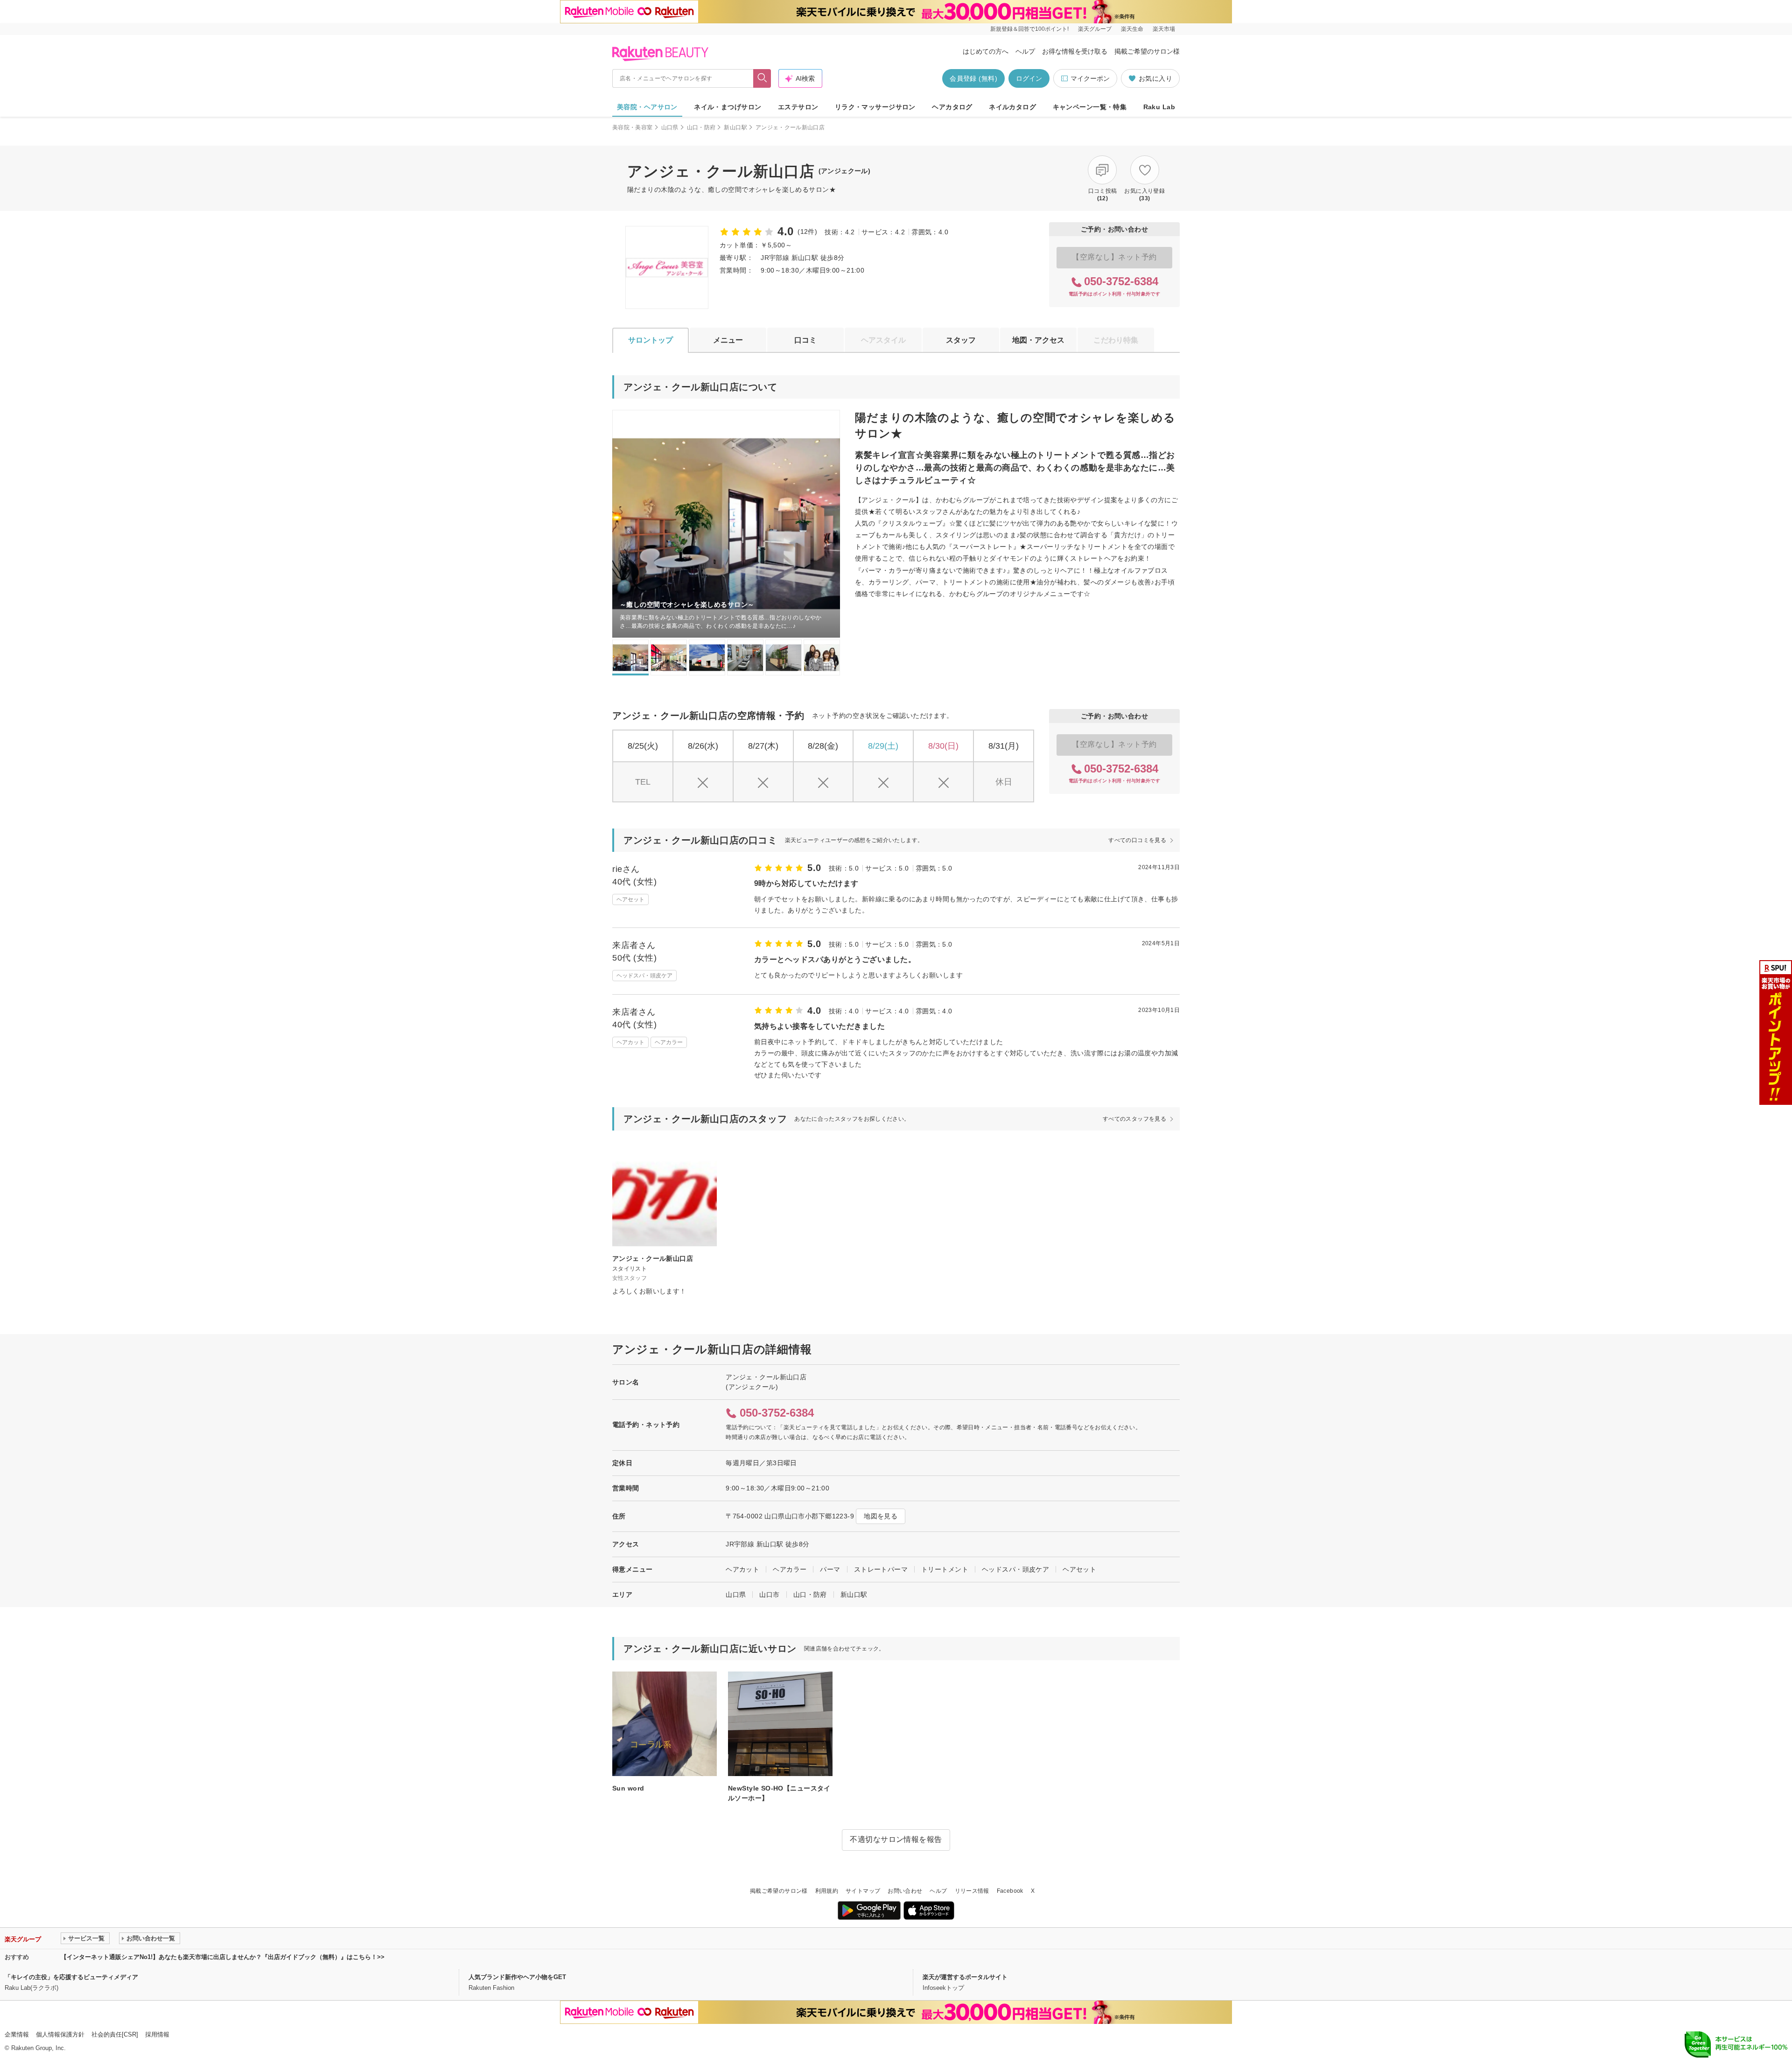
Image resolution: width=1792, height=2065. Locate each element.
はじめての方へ (986, 51)
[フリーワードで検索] (762, 78)
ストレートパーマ (881, 1569)
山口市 (769, 1594)
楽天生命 (1132, 29)
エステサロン (798, 107)
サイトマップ (863, 1891)
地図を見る (881, 1516)
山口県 (670, 127)
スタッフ (961, 340)
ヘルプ (1025, 51)
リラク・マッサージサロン (875, 107)
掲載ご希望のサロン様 (1147, 51)
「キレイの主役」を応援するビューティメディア (71, 1977)
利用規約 (827, 1891)
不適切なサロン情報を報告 (896, 1839)
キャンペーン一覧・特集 (1090, 107)
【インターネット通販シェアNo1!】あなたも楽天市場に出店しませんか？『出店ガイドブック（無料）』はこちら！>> (223, 1957)
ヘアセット (1079, 1569)
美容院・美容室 (633, 127)
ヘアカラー (790, 1569)
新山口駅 (735, 127)
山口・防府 (701, 127)
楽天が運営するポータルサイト (965, 1977)
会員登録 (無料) (973, 78)
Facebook (1010, 1891)
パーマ (830, 1569)
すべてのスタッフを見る (1134, 1119)
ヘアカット (742, 1569)
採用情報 (157, 2034)
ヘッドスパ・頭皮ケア (1015, 1569)
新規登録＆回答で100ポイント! (1029, 29)
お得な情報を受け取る (1075, 51)
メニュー (728, 340)
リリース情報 (972, 1891)
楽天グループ (1095, 29)
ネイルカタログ (1012, 107)
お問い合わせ (905, 1891)
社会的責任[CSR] (115, 2034)
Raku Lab (1159, 107)
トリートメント (945, 1569)
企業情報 (17, 2034)
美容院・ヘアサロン (647, 107)
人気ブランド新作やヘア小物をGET (517, 1977)
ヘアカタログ (952, 107)
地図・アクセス (1038, 340)
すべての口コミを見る (1137, 840)
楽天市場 (1164, 29)
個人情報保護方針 (60, 2034)
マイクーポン (1090, 78)
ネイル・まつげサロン (728, 107)
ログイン (1029, 78)
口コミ (805, 340)
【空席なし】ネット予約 (1114, 257)
